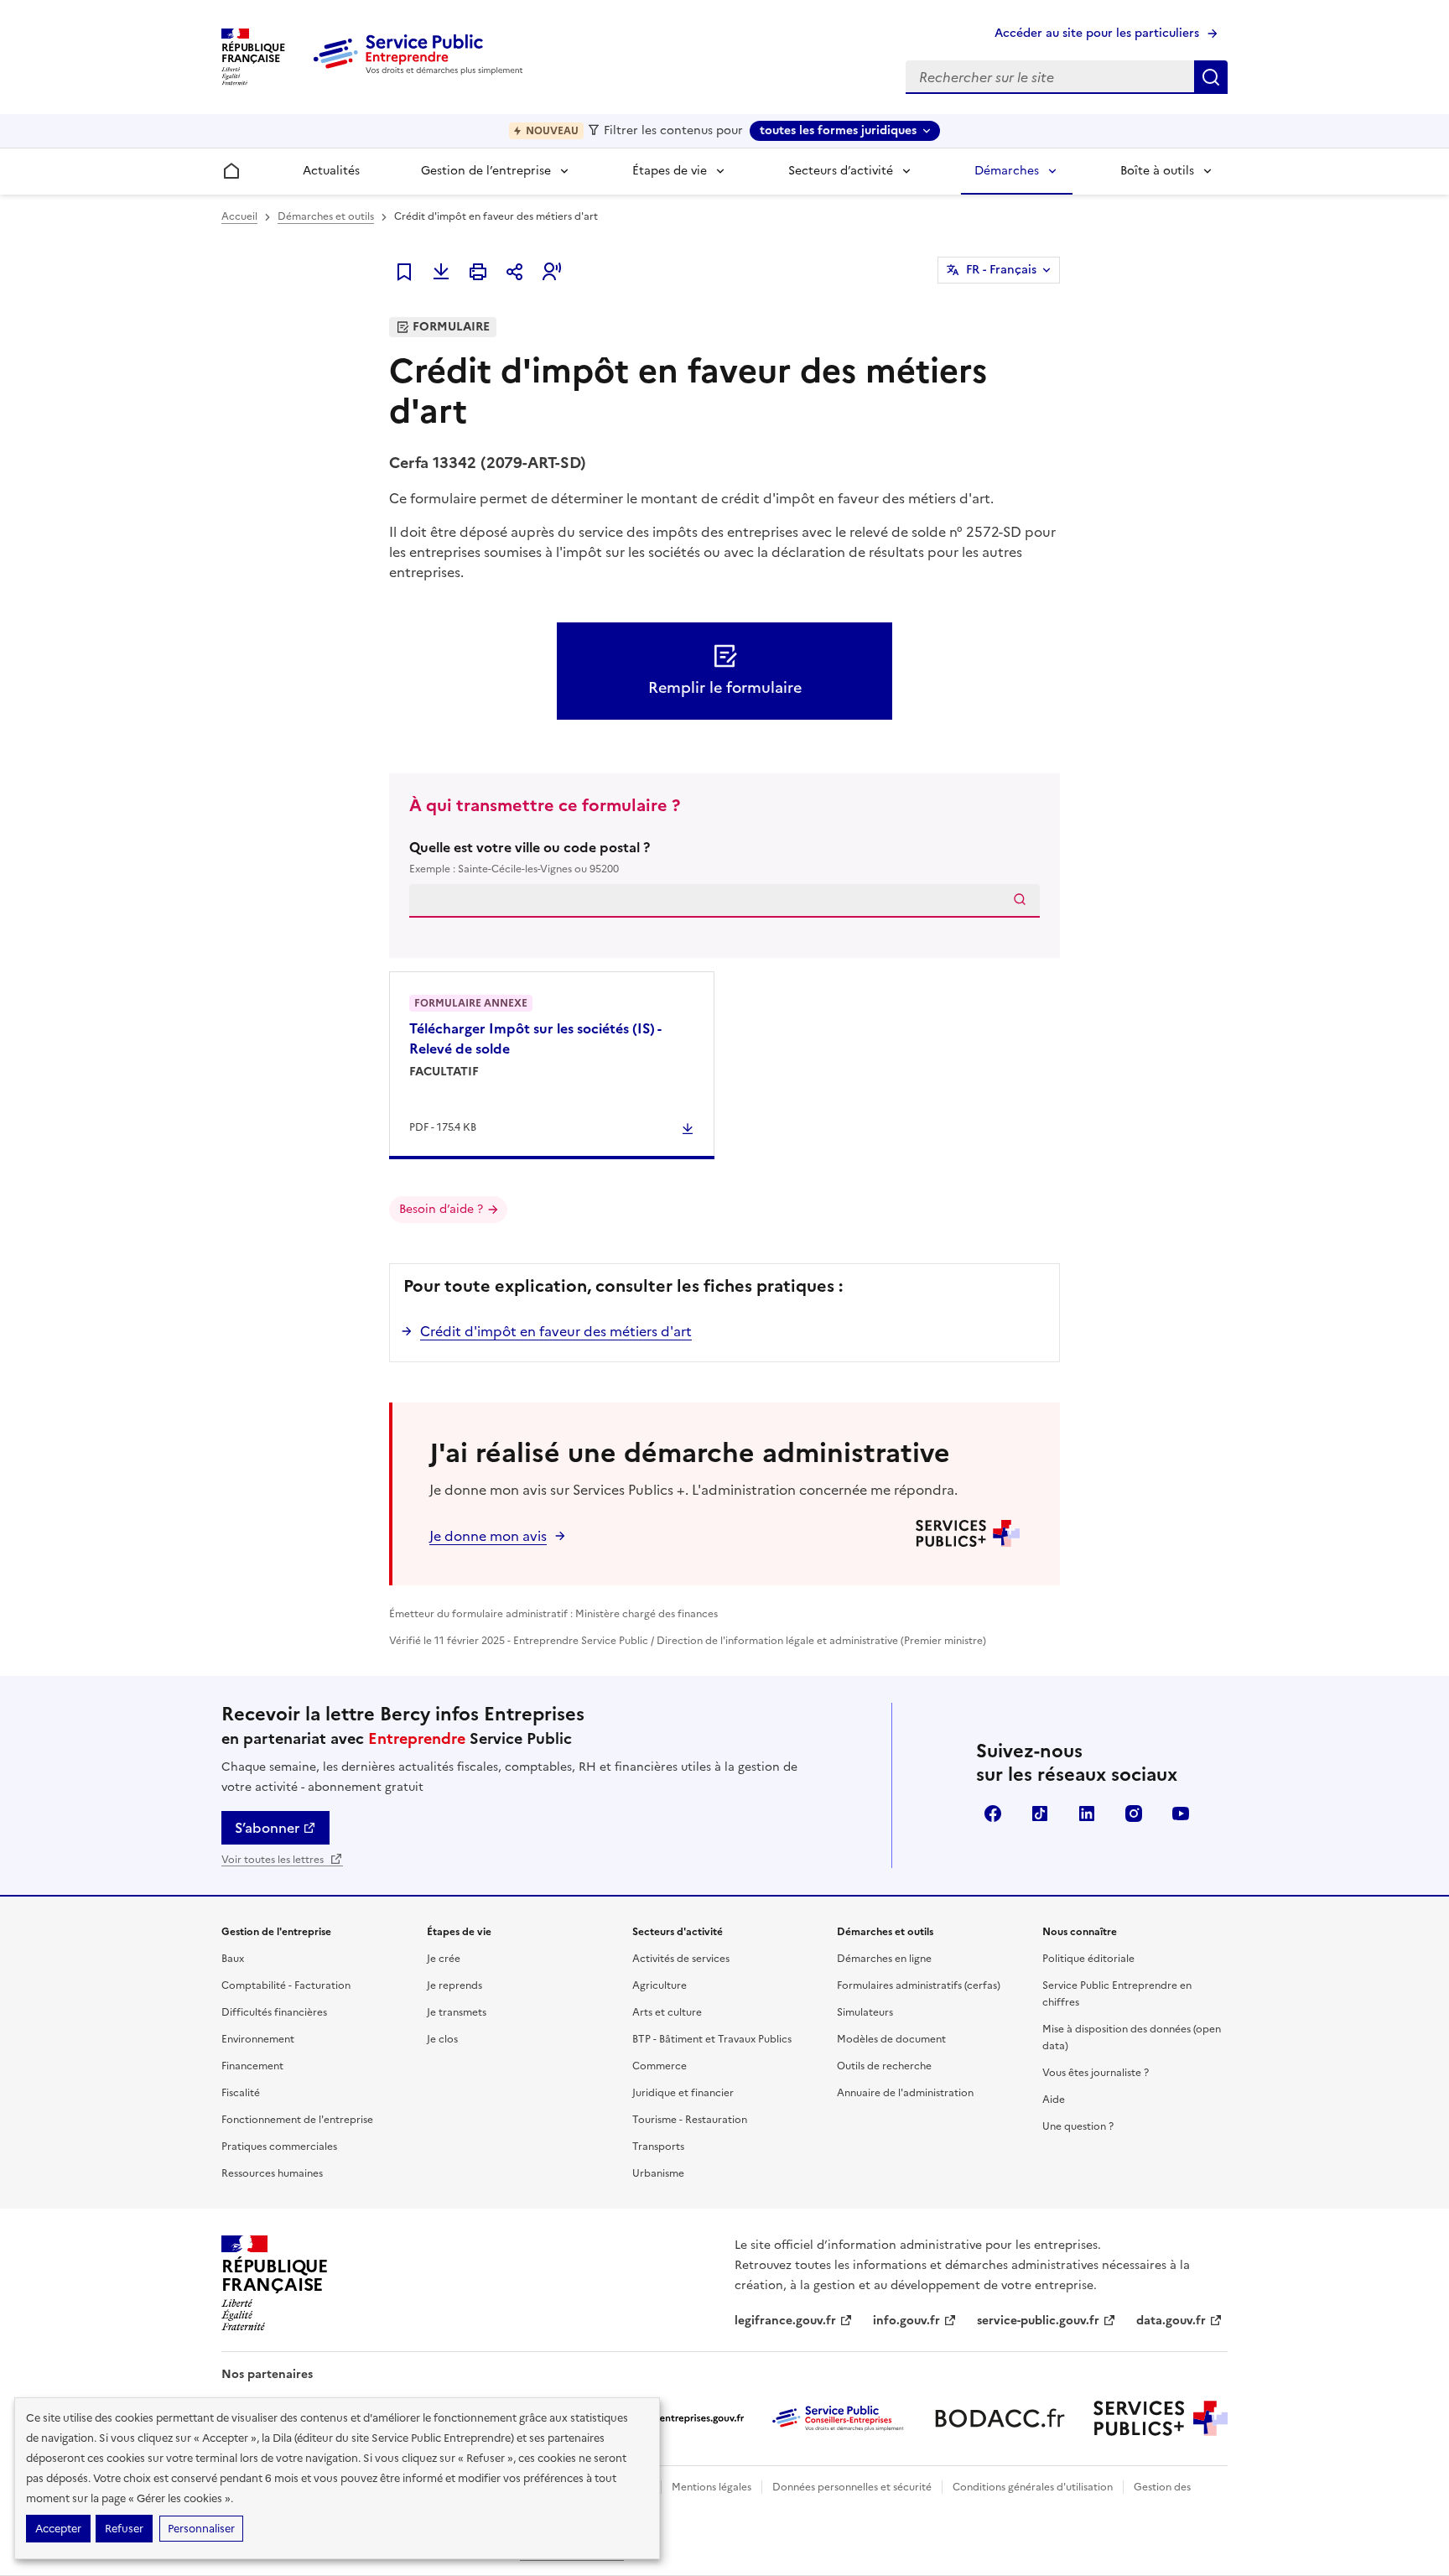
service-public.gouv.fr (1038, 2321)
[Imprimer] (478, 272)
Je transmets (457, 2012)
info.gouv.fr (906, 2321)
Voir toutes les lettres (274, 1860)
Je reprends (454, 1985)
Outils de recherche (884, 2066)
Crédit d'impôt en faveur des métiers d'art (556, 1331)
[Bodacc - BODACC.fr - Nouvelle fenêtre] (1000, 2418)
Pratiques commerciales (279, 2147)
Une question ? (1078, 2126)
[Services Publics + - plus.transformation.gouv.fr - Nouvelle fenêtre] (1161, 2418)
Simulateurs (865, 2012)
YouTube (1181, 1814)
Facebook (993, 1814)
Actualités (331, 171)
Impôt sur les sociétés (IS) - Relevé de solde (535, 1038)
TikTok (1040, 1814)
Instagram (1134, 1814)
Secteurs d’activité (841, 171)
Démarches (1007, 171)
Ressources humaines (272, 2173)
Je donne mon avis (488, 1536)
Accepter (58, 2529)
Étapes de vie (670, 171)
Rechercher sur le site (1211, 77)
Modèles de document (891, 2039)
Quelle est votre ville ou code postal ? (530, 857)
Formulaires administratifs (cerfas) (919, 1985)
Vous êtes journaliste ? (1096, 2073)
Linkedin (1087, 1814)
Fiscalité (241, 2093)
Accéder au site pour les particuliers (1097, 33)
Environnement (258, 2039)
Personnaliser (201, 2529)
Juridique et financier (683, 2093)
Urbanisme (658, 2173)
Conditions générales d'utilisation (1033, 2487)
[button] (552, 272)
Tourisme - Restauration (690, 2120)
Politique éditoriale (1088, 1959)
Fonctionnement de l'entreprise (297, 2120)
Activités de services (681, 1959)
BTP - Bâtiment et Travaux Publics (712, 2039)
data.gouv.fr (1171, 2321)
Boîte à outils (1157, 171)
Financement (252, 2066)
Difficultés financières (274, 2012)
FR (1001, 270)
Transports (658, 2147)
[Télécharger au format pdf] (441, 272)
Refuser (124, 2529)
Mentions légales (712, 2487)
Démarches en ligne (884, 1959)
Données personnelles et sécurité (852, 2487)
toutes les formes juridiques (838, 130)
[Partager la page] (515, 272)
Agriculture (660, 1985)
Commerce (660, 2066)
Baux (233, 1959)
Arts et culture (667, 2012)
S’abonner (267, 1828)
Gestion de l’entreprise (486, 171)
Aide (1054, 2100)
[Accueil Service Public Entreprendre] (421, 71)
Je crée (444, 1959)
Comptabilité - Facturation (286, 1985)
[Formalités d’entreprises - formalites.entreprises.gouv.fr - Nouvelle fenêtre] (678, 2418)
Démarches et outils (326, 216)
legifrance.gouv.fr (785, 2321)
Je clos (442, 2039)
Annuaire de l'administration (905, 2093)
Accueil (239, 216)
